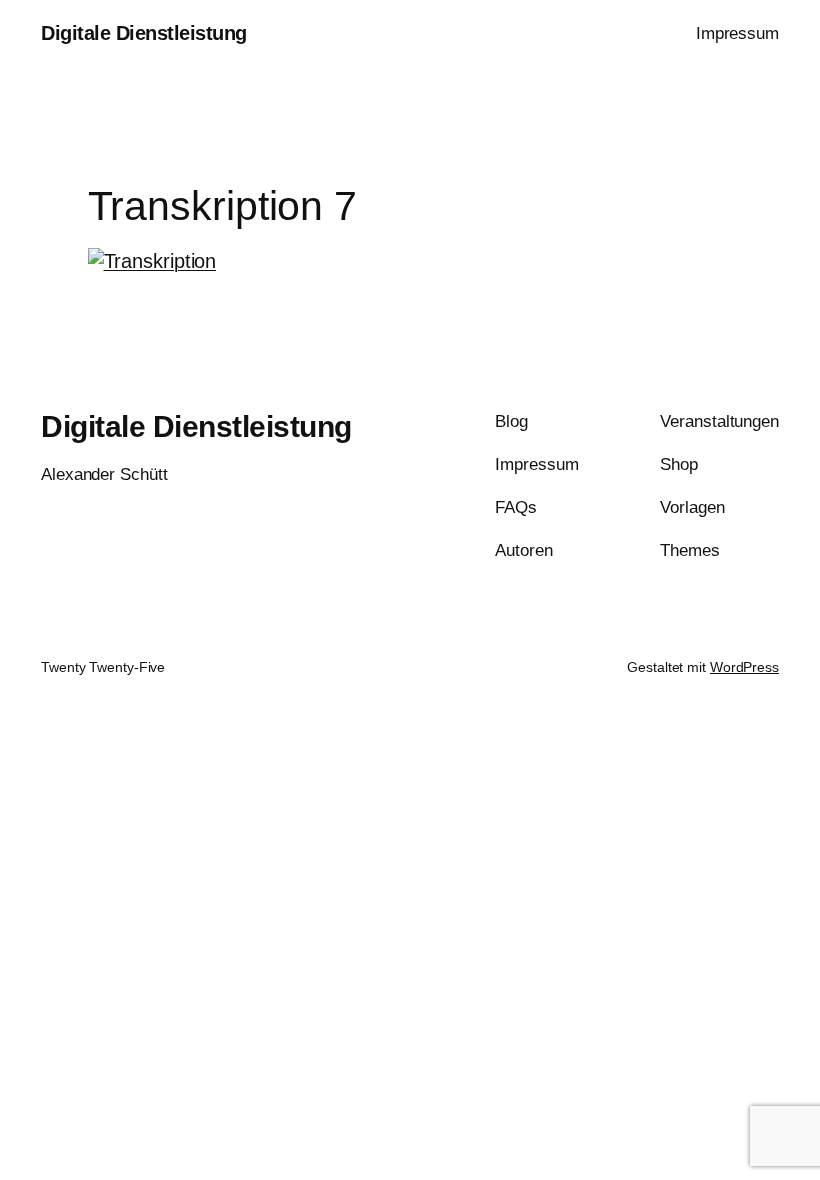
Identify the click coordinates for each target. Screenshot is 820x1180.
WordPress (744, 667)
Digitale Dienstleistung (144, 33)
